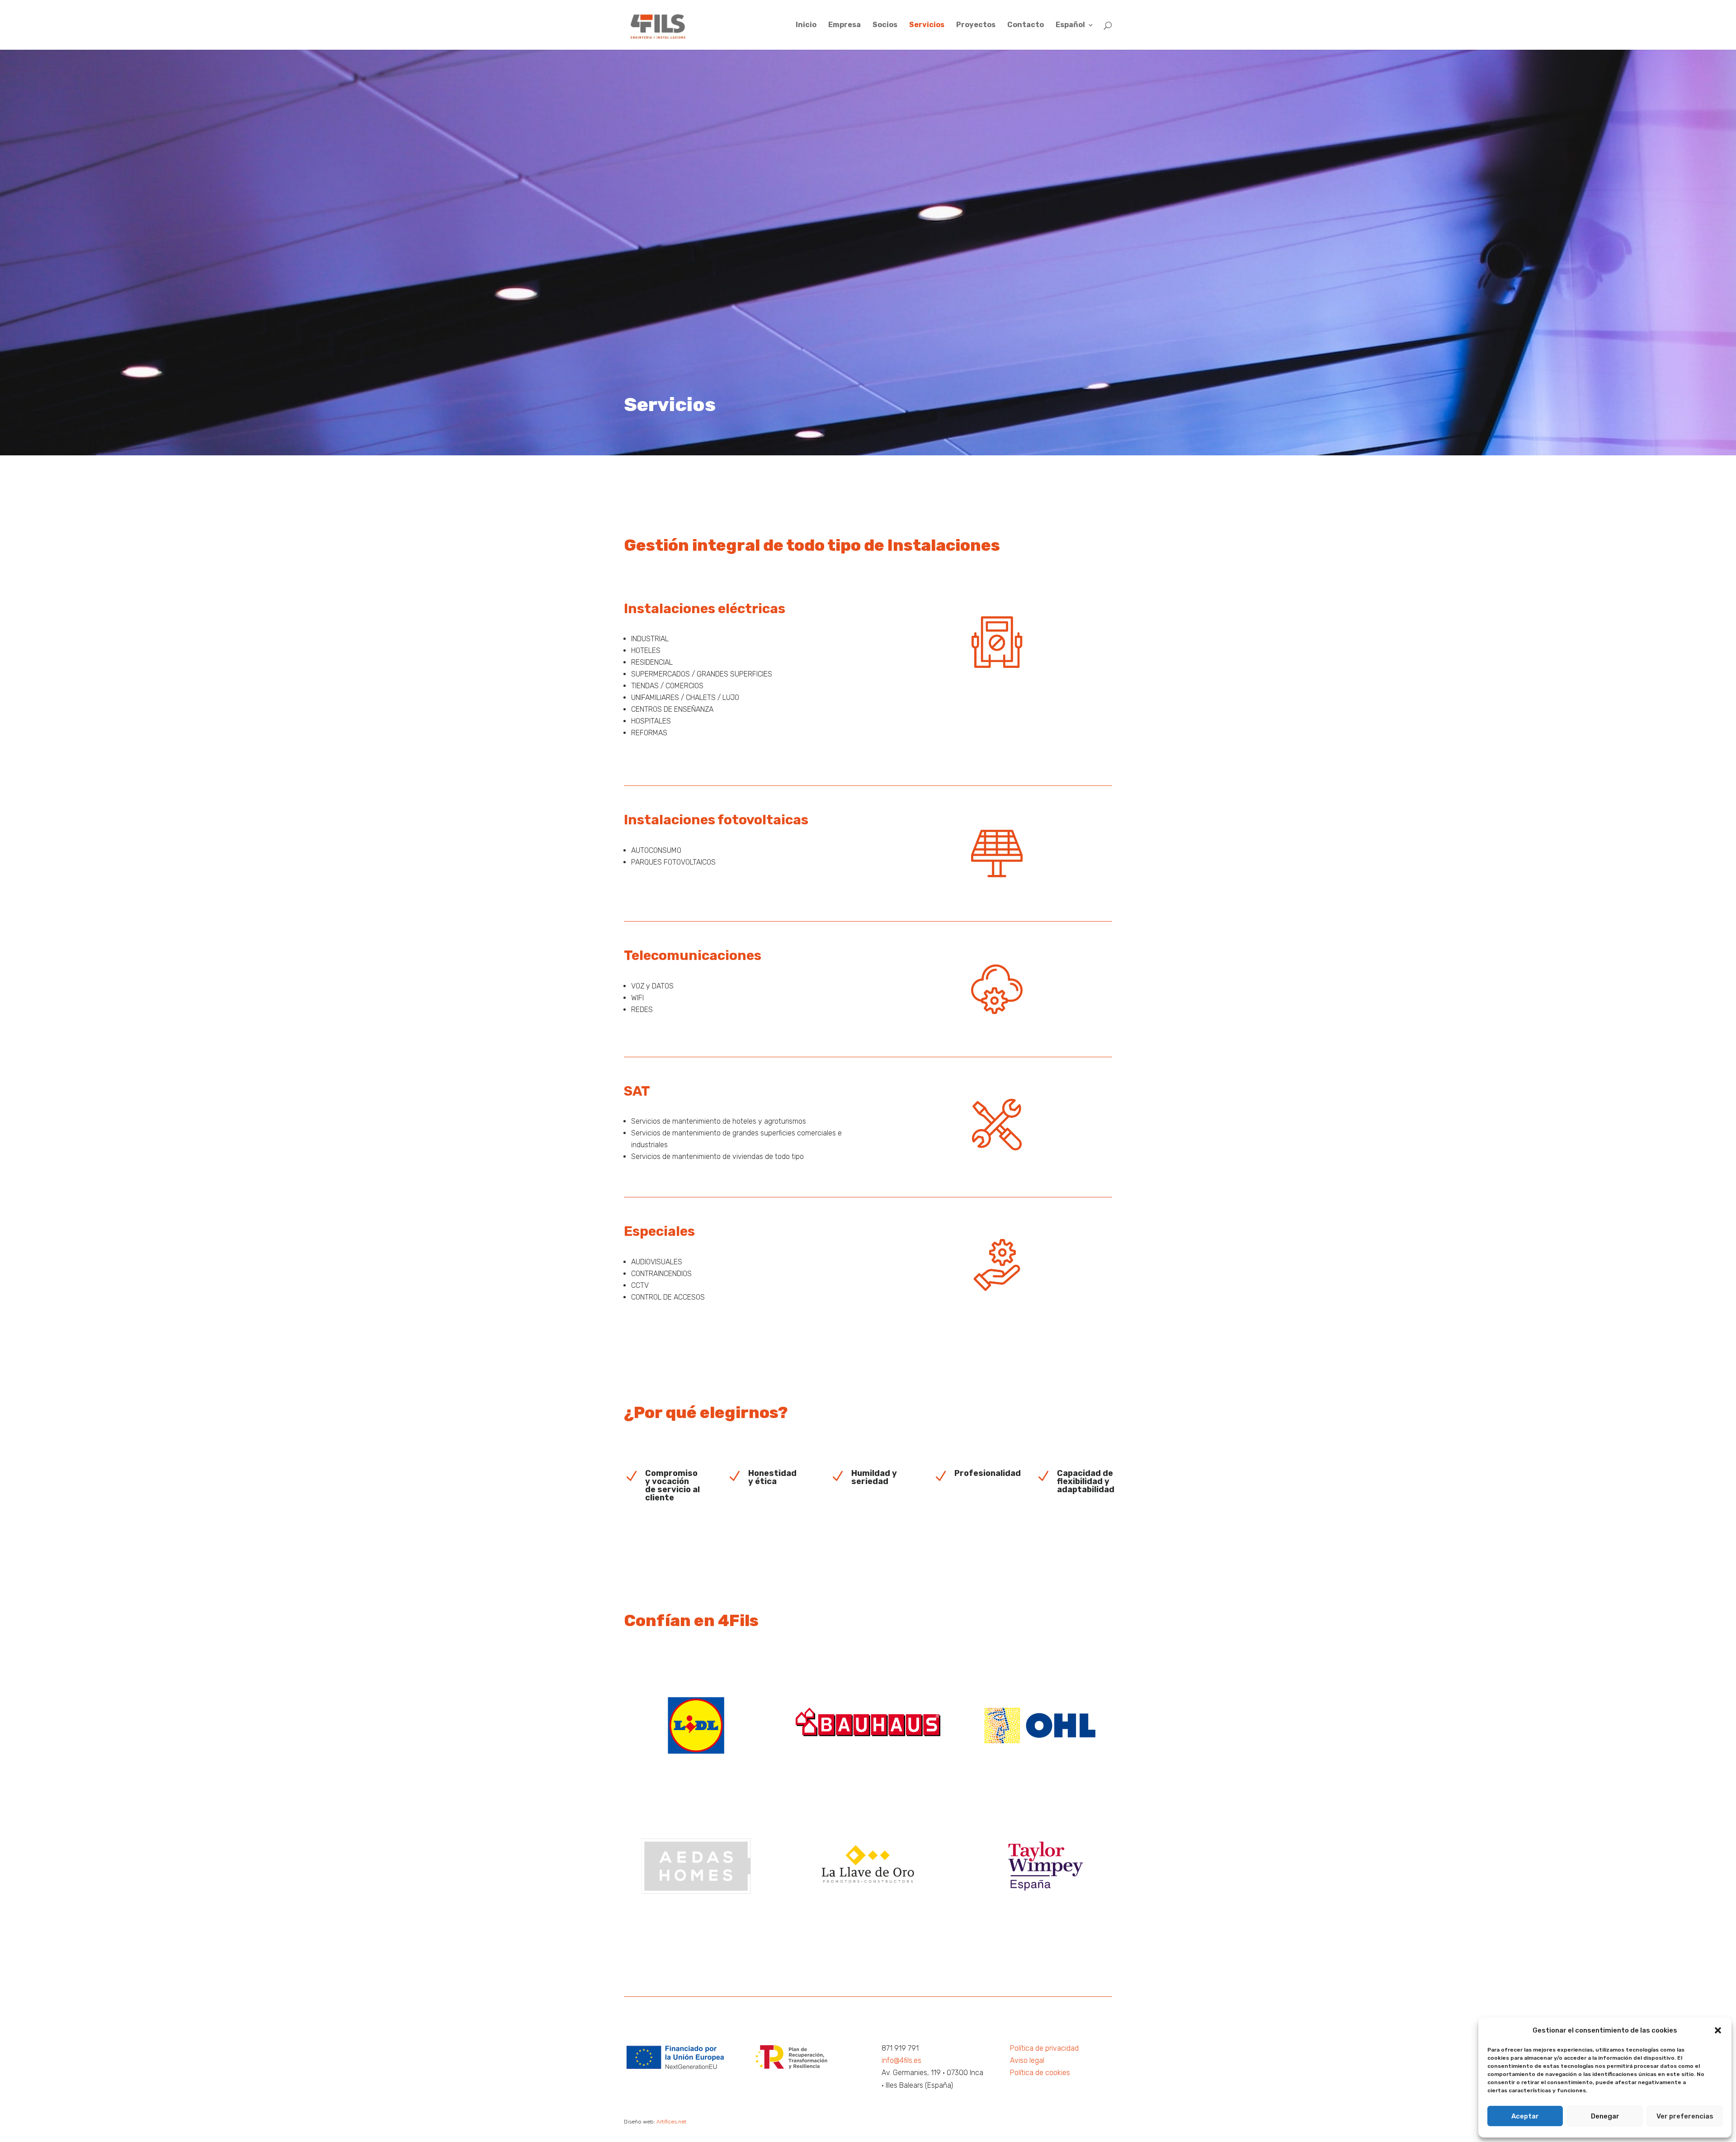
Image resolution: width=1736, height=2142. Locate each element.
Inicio (806, 25)
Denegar (1605, 2116)
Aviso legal (1027, 2060)
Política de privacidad (1044, 2048)
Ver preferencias (1685, 2116)
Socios (885, 25)
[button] (1718, 2030)
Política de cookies (1040, 2073)
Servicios (927, 25)
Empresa (844, 25)
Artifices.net (671, 2122)
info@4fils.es (901, 2060)
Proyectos (976, 25)
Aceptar (1525, 2116)
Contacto (1026, 25)
